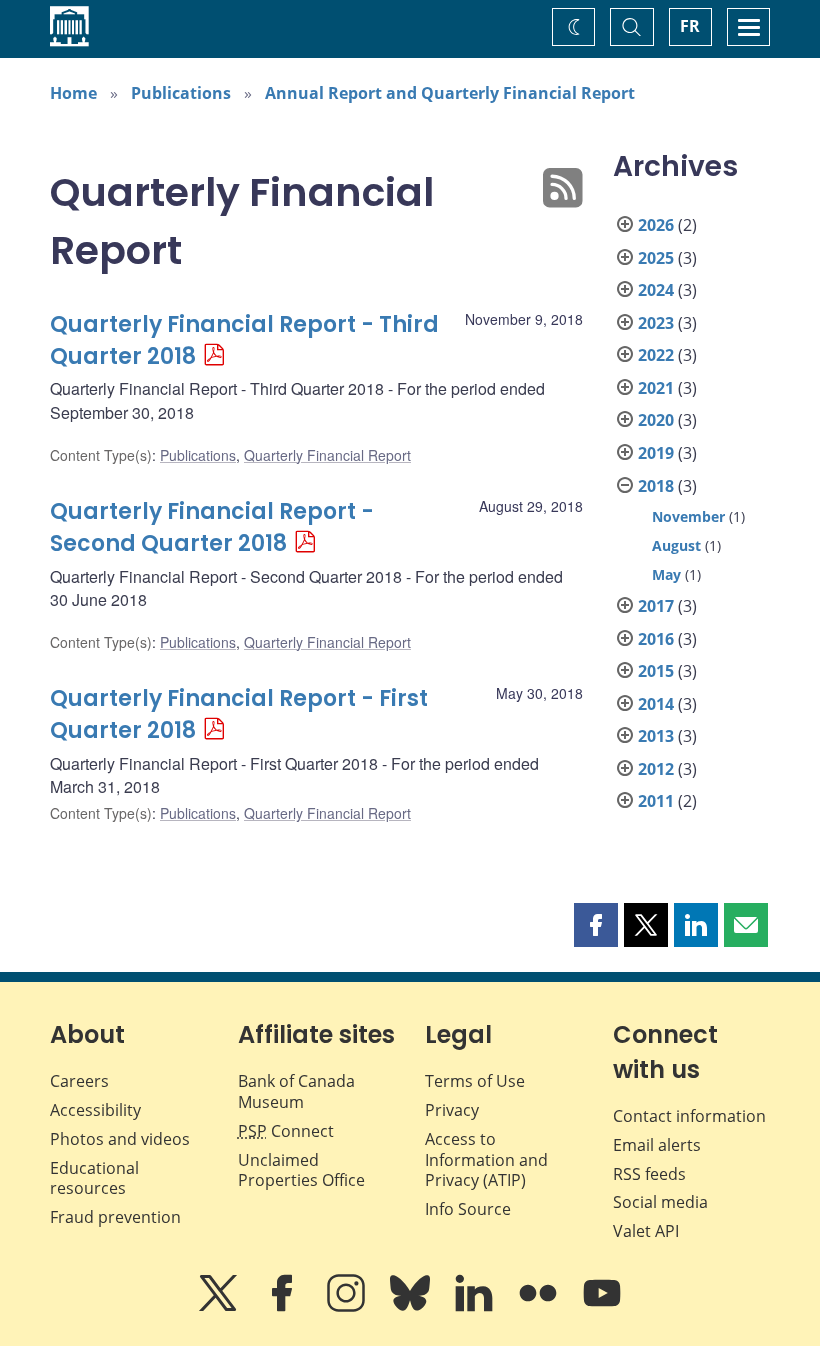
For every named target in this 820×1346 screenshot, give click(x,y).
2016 (656, 639)
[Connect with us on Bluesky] (412, 1307)
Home (73, 93)
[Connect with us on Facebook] (284, 1307)
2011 (656, 801)
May (666, 574)
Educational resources (94, 1178)
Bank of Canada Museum (296, 1091)
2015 (656, 671)
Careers (79, 1081)
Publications (181, 93)
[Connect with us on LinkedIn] (476, 1307)
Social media (660, 1202)
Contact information (689, 1116)
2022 (656, 355)
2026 (656, 225)
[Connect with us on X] (220, 1307)
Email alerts (657, 1145)
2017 (656, 606)
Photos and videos (120, 1139)
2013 (656, 736)
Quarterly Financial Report (327, 455)
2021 (656, 388)
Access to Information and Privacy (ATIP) (486, 1160)
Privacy (452, 1110)
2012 (656, 769)
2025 (656, 258)
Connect (286, 1131)
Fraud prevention (115, 1217)
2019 (656, 453)
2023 (656, 323)
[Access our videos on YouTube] (602, 1307)
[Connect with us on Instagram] (348, 1307)
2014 (656, 704)
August (676, 545)
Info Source (468, 1209)
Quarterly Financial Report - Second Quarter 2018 (212, 527)
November (688, 516)
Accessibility (95, 1110)
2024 (656, 290)
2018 (656, 486)
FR (690, 26)
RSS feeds (649, 1174)
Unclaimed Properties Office (301, 1170)
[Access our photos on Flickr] (540, 1307)
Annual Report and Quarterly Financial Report (450, 93)
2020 (656, 420)
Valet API (646, 1231)
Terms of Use (475, 1081)
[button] (596, 925)
